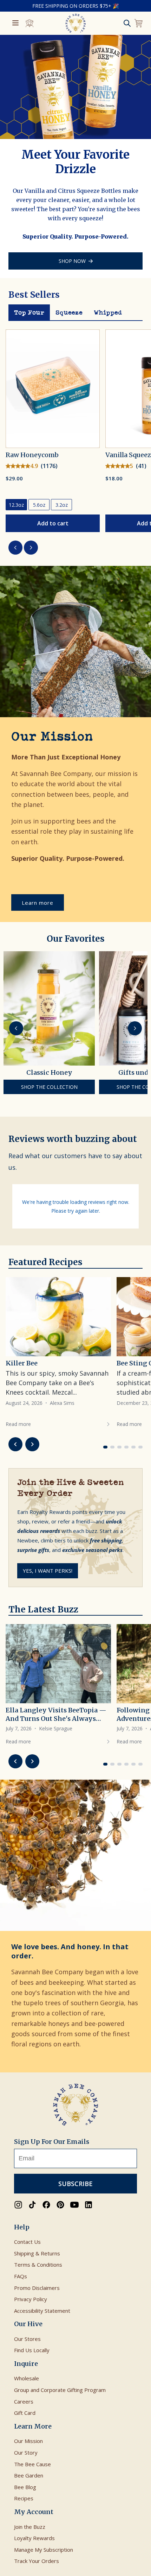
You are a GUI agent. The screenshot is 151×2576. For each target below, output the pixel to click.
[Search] (127, 23)
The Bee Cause (32, 2464)
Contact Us (27, 2242)
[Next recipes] (32, 1444)
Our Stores (27, 2339)
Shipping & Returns (37, 2253)
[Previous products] (15, 548)
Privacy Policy (31, 2299)
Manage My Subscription (44, 2550)
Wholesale (27, 2378)
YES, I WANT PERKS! (48, 1571)
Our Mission (28, 2441)
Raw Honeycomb (32, 455)
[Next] (135, 1028)
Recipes (24, 2498)
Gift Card (25, 2413)
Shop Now (72, 261)
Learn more (38, 903)
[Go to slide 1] (105, 1447)
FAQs (21, 2276)
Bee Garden (29, 2475)
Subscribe (75, 2184)
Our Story (26, 2452)
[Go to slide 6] (140, 1447)
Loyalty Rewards (34, 2538)
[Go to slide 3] (119, 1447)
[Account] (29, 23)
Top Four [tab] (29, 312)
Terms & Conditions (38, 2265)
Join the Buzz (30, 2527)
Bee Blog (25, 2487)
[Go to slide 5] (133, 1447)
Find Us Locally (32, 2350)
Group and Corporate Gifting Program (60, 2390)
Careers (24, 2401)
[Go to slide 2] (112, 1447)
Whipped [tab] (108, 312)
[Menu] (15, 23)
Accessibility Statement (42, 2311)
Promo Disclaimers (37, 2288)
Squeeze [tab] (69, 312)
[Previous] (16, 1028)
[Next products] (31, 548)
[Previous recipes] (15, 1444)
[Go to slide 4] (126, 1447)
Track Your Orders (37, 2561)
